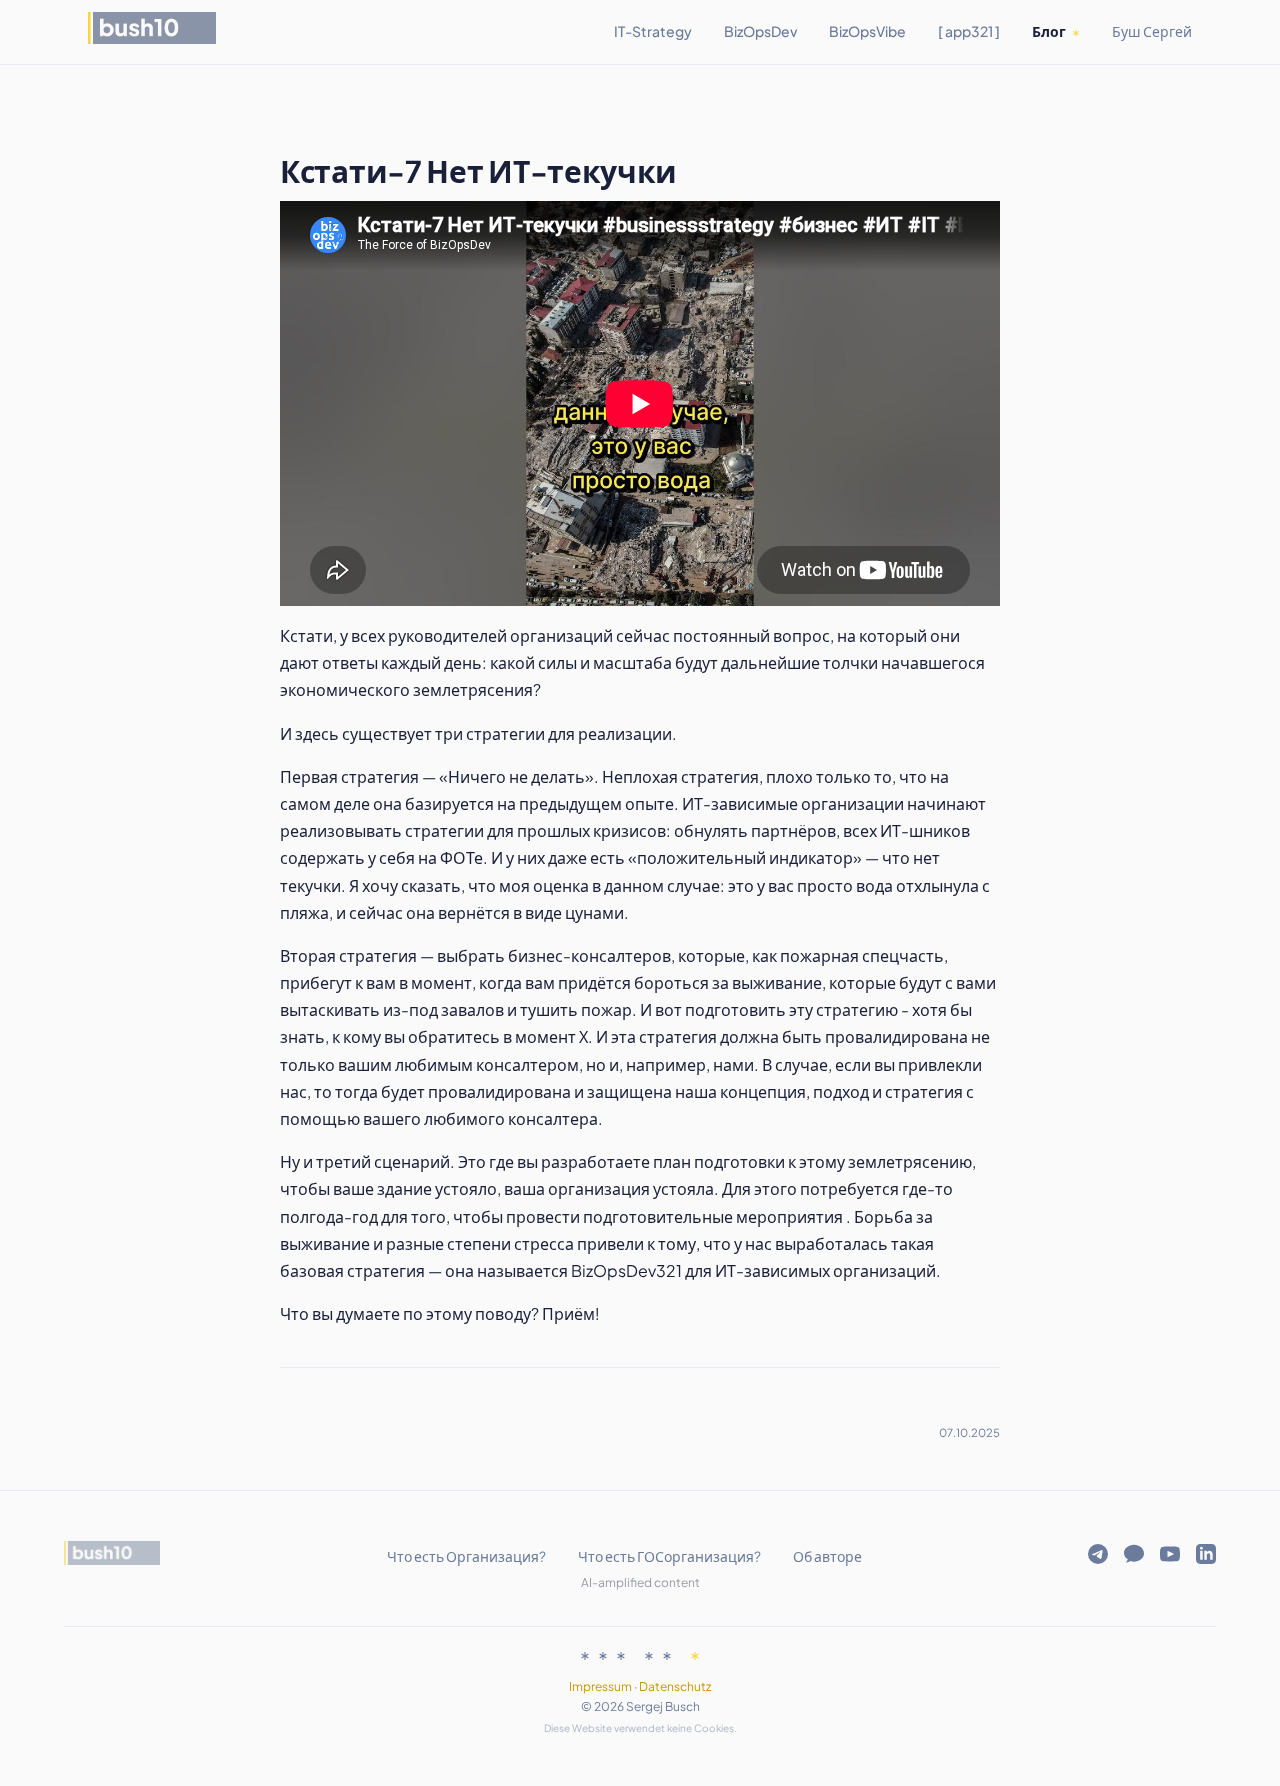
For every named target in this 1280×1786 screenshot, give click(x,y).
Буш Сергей (1152, 31)
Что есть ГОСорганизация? (669, 1556)
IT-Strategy (653, 31)
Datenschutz (675, 1686)
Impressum (600, 1686)
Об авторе (827, 1556)
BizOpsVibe (867, 31)
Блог (1049, 31)
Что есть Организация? (466, 1556)
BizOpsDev (760, 31)
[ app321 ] (969, 31)
